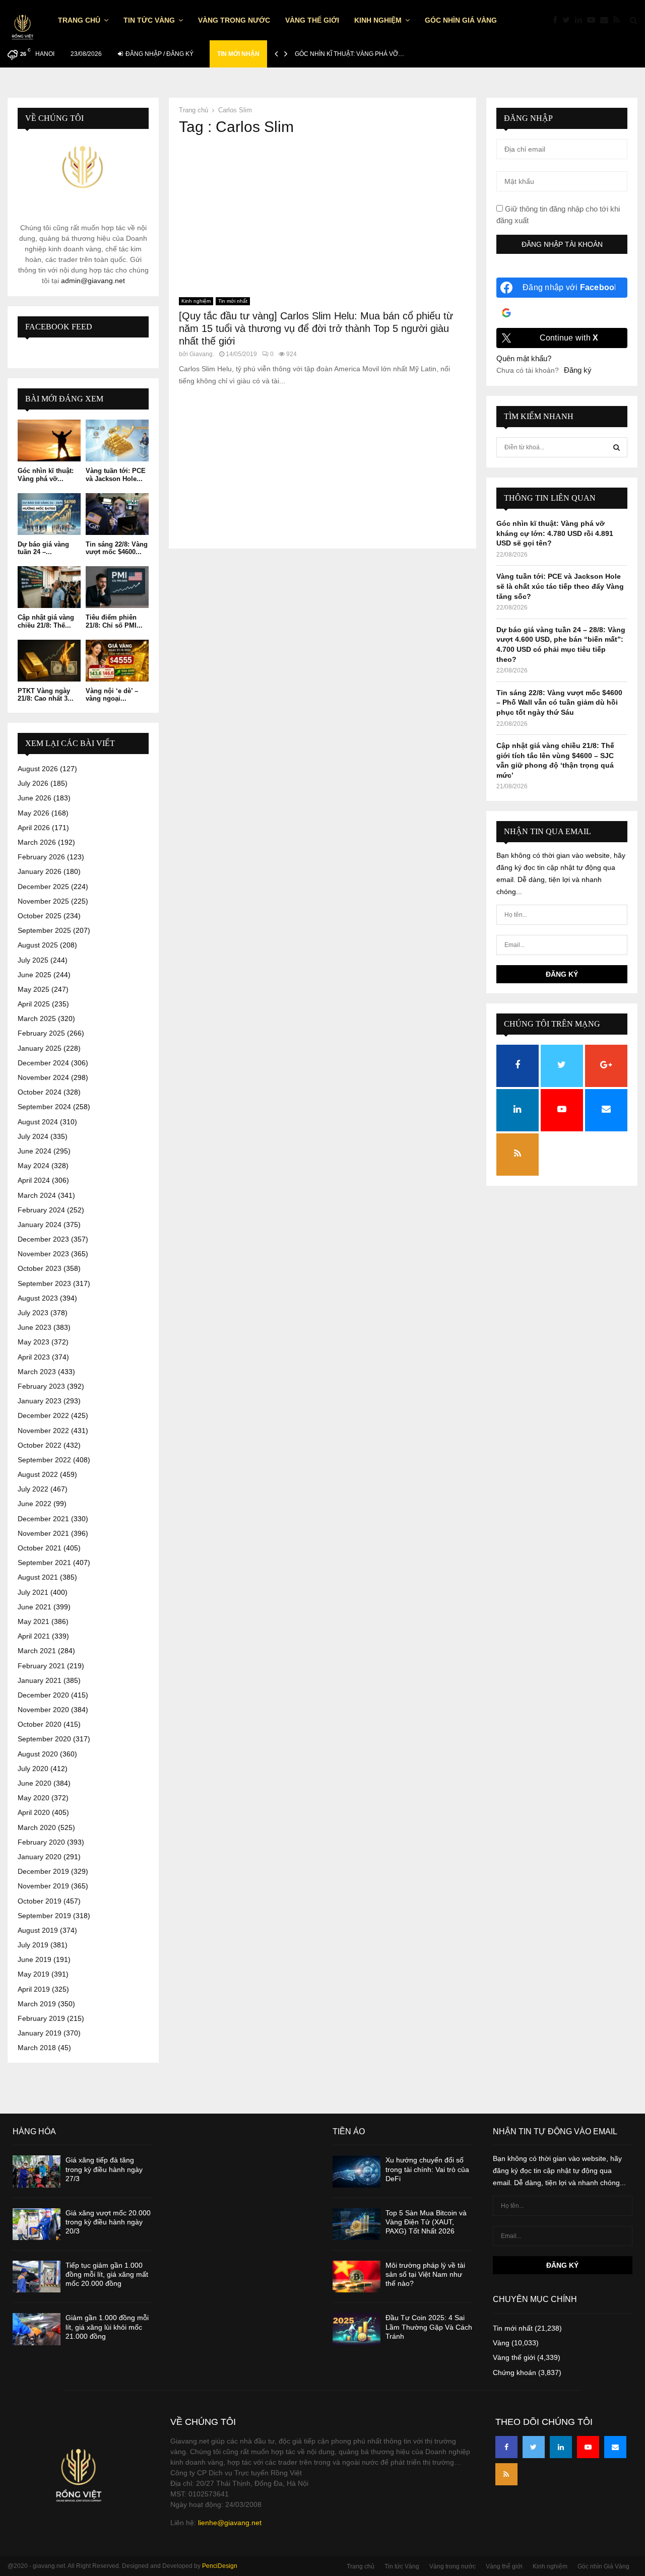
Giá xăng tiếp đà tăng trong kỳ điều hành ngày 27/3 (104, 2169)
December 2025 (43, 887)
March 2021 (37, 1651)
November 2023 (43, 1254)
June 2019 (35, 1959)
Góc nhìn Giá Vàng (461, 20)
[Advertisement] (322, 217)
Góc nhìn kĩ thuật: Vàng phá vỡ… (349, 54)
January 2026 (40, 871)
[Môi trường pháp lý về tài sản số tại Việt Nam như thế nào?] (357, 2277)
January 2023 (40, 1401)
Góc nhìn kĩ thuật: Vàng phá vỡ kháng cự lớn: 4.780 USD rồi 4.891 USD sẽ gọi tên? (555, 533)
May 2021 (34, 1621)
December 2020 (43, 1695)
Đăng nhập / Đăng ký (159, 54)
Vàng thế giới (312, 20)
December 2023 (43, 1239)
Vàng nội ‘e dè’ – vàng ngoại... (112, 695)
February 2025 (41, 1033)
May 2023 (34, 1342)
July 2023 (33, 1313)
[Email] (607, 20)
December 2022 (43, 1415)
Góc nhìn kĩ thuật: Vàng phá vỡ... (46, 475)
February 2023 (41, 1386)
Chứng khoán (514, 2372)
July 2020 (33, 1769)
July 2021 (33, 1592)
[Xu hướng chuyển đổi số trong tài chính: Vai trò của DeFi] (357, 2171)
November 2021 (43, 1533)
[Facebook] (558, 20)
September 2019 (44, 1916)
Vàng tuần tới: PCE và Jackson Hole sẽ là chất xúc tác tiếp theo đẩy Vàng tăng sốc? (560, 586)
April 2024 (34, 1180)
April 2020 (34, 1812)
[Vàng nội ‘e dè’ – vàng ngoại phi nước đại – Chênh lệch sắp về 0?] (117, 661)
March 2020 (37, 1827)
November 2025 (43, 901)
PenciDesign (220, 2566)
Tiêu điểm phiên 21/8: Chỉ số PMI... (114, 621)
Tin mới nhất (233, 301)
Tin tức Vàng (149, 20)
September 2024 (44, 1107)
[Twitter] (569, 20)
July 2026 (33, 783)
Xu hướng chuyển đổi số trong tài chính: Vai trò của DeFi (427, 2169)
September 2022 (44, 1460)
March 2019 (37, 2004)
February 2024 (41, 1210)
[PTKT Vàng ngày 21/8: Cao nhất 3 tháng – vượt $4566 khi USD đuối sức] (49, 661)
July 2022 (33, 1489)
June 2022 (35, 1504)
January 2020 (40, 1857)
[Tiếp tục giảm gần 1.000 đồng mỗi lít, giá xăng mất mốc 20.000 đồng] (37, 2277)
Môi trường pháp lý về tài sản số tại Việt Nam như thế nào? (425, 2274)
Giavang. (202, 354)
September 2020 (44, 1739)
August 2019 (38, 1930)
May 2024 (34, 1166)
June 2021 (35, 1607)
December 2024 (43, 1063)
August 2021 (38, 1577)
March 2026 (37, 842)
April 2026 (34, 828)
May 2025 (34, 989)
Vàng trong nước (234, 20)
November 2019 (43, 1886)
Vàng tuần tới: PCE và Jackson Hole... (116, 475)
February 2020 (41, 1842)
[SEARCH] (617, 447)
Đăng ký (578, 370)
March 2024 (37, 1195)
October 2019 (40, 1901)
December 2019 (43, 1871)
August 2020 (38, 1754)
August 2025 (38, 945)
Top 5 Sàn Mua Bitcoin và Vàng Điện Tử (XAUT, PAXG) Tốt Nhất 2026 (426, 2222)
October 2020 (40, 1724)
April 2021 (34, 1636)
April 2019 (34, 1989)
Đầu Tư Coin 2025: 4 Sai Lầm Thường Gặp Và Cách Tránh (429, 2327)
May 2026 (34, 813)
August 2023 (38, 1298)
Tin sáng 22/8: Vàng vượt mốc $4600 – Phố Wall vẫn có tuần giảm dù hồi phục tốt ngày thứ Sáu (559, 702)
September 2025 (44, 930)
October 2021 (40, 1548)
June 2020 (35, 1783)
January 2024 (40, 1225)
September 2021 (44, 1563)
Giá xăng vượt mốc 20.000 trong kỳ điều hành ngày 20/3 (108, 2222)
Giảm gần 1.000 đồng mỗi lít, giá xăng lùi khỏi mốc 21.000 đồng (107, 2327)
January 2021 (40, 1680)
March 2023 (37, 1372)
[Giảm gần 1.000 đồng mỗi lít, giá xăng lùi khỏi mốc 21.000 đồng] (37, 2329)
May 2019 (34, 1974)
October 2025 (40, 916)
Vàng (501, 2343)
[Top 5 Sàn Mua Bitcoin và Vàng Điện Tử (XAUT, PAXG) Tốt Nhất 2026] (357, 2224)
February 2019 (41, 2018)
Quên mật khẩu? (524, 358)
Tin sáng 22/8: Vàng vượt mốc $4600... (117, 548)
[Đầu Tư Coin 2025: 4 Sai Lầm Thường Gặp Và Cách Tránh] (357, 2329)
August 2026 (38, 769)
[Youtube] (594, 20)
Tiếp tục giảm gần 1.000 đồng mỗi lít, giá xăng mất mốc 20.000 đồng (107, 2274)
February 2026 (41, 857)
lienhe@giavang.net (230, 2523)
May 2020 (34, 1798)
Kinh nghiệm (378, 20)
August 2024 (38, 1122)
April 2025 (34, 1004)
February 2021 (41, 1666)
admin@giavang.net (93, 281)
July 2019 (33, 1945)
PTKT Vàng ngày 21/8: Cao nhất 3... (46, 695)
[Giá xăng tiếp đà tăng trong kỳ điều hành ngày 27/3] (37, 2171)
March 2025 (37, 1019)
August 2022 (38, 1474)
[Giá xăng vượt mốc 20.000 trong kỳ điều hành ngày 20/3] (37, 2224)
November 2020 (43, 1710)
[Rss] (619, 20)
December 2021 (43, 1519)
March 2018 (37, 2048)
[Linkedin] (581, 20)
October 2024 (40, 1092)
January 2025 (40, 1048)
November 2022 (43, 1431)
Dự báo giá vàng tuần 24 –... (43, 548)
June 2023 (35, 1327)
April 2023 (34, 1357)
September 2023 (44, 1283)
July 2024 (33, 1136)
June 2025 (35, 975)
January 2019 (40, 2033)
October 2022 (40, 1445)
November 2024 (43, 1077)
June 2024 (35, 1151)
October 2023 (40, 1268)
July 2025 (33, 960)
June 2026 (35, 798)
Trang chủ (79, 20)
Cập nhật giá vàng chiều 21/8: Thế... (46, 621)
